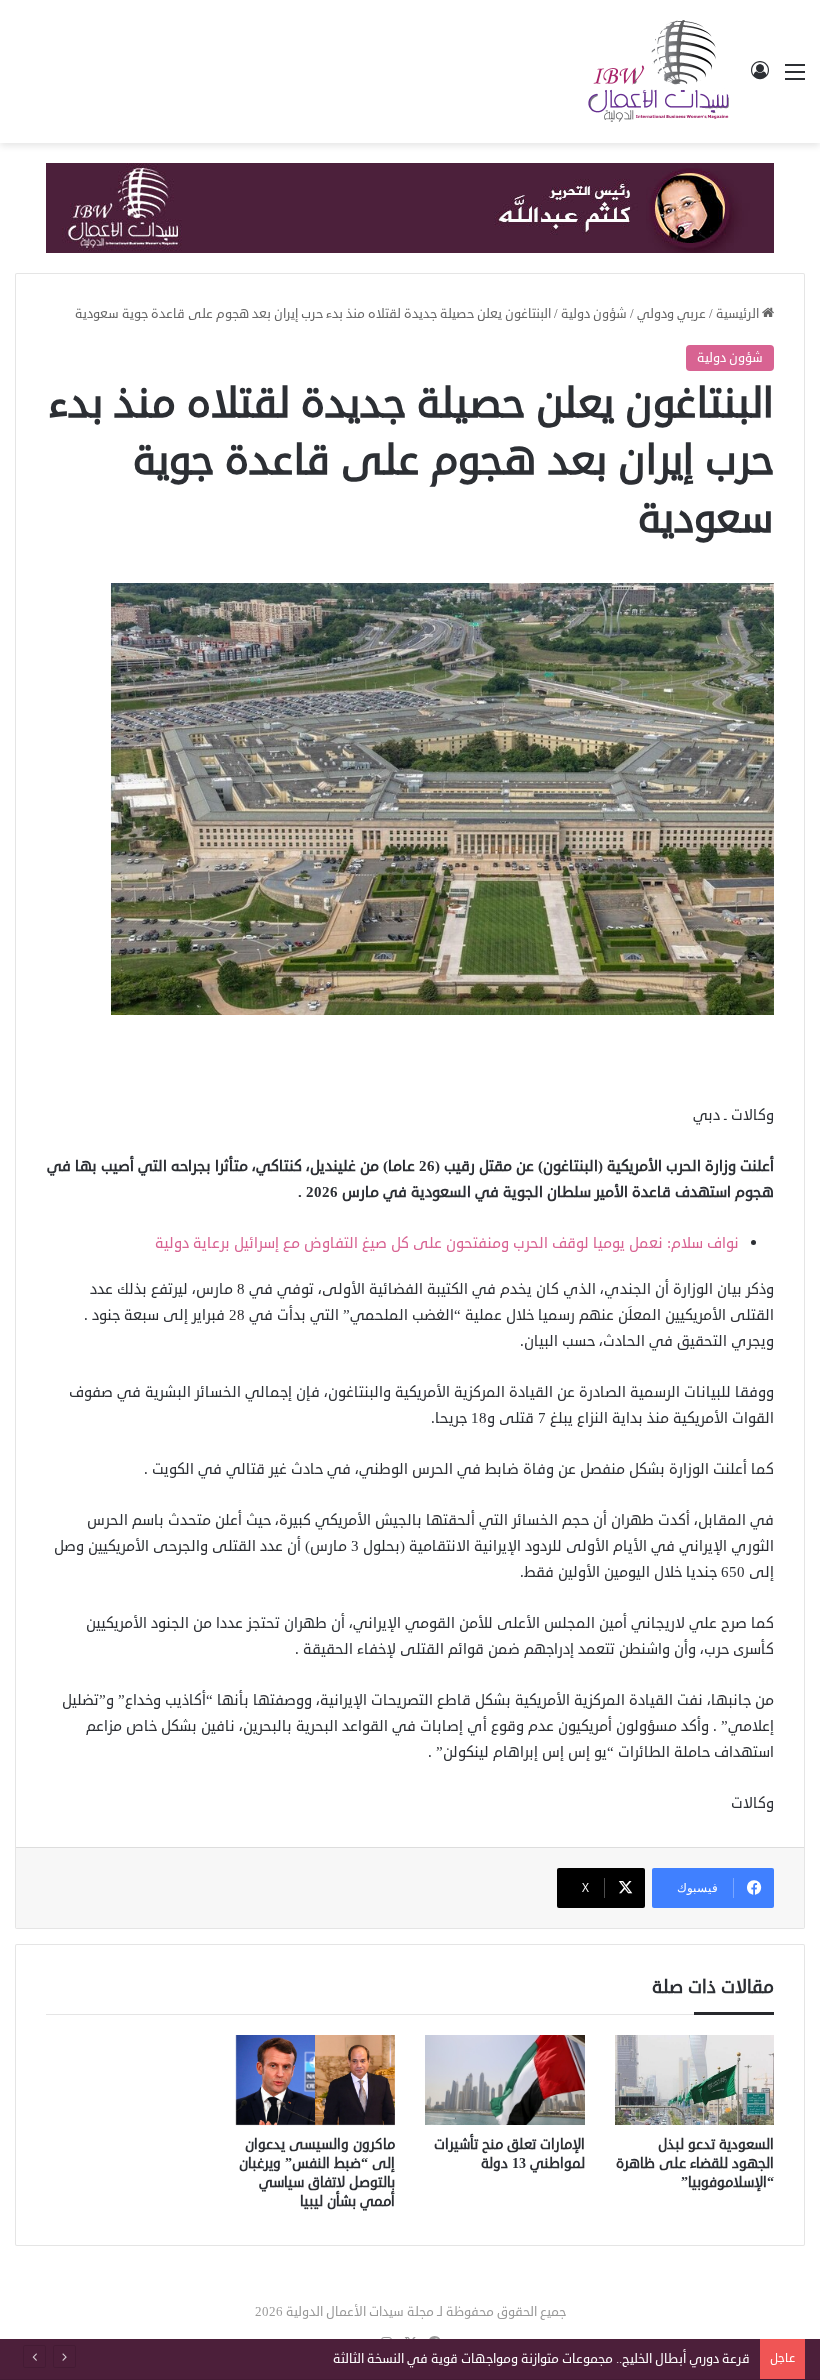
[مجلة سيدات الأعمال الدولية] (660, 71)
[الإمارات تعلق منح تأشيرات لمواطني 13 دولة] (505, 2080)
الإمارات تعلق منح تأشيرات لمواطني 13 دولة (509, 2154)
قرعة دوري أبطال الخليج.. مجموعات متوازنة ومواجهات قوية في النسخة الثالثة (541, 2359)
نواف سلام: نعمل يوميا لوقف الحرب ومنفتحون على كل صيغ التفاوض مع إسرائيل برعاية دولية (447, 1243)
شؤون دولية (594, 314)
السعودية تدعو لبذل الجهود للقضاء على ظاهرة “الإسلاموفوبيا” (695, 2163)
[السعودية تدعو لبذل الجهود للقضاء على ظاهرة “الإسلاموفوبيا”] (695, 2080)
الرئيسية (739, 314)
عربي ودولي (671, 314)
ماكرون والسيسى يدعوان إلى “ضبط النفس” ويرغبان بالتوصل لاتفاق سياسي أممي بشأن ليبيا (317, 2173)
